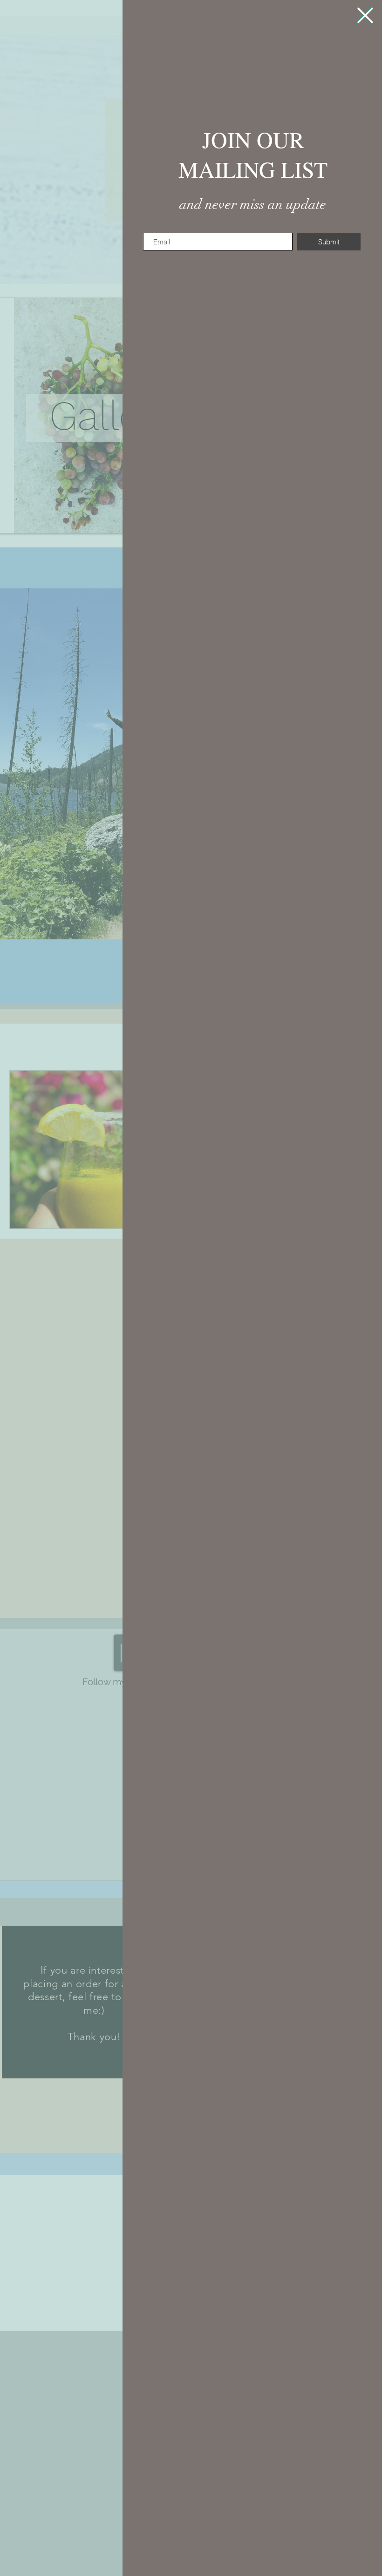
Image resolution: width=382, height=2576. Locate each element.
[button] (365, 15)
